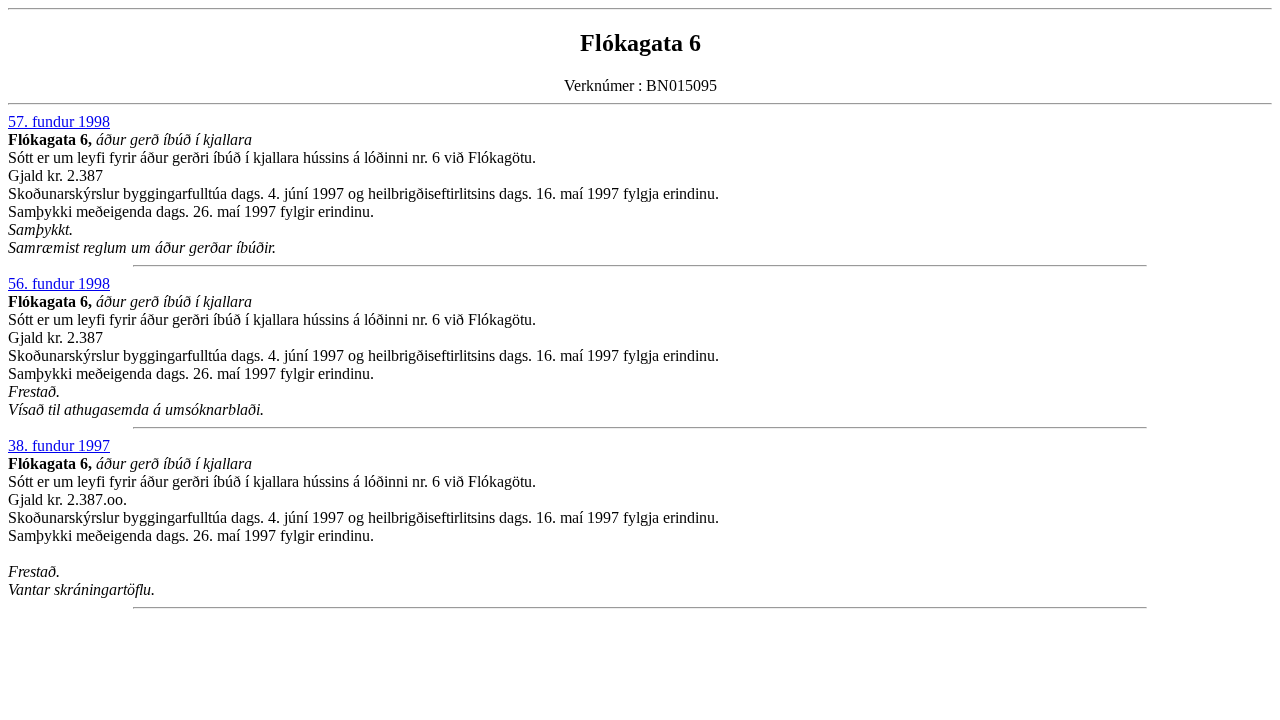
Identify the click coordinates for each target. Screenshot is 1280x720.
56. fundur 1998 (59, 283)
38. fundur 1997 (59, 445)
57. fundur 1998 (59, 121)
